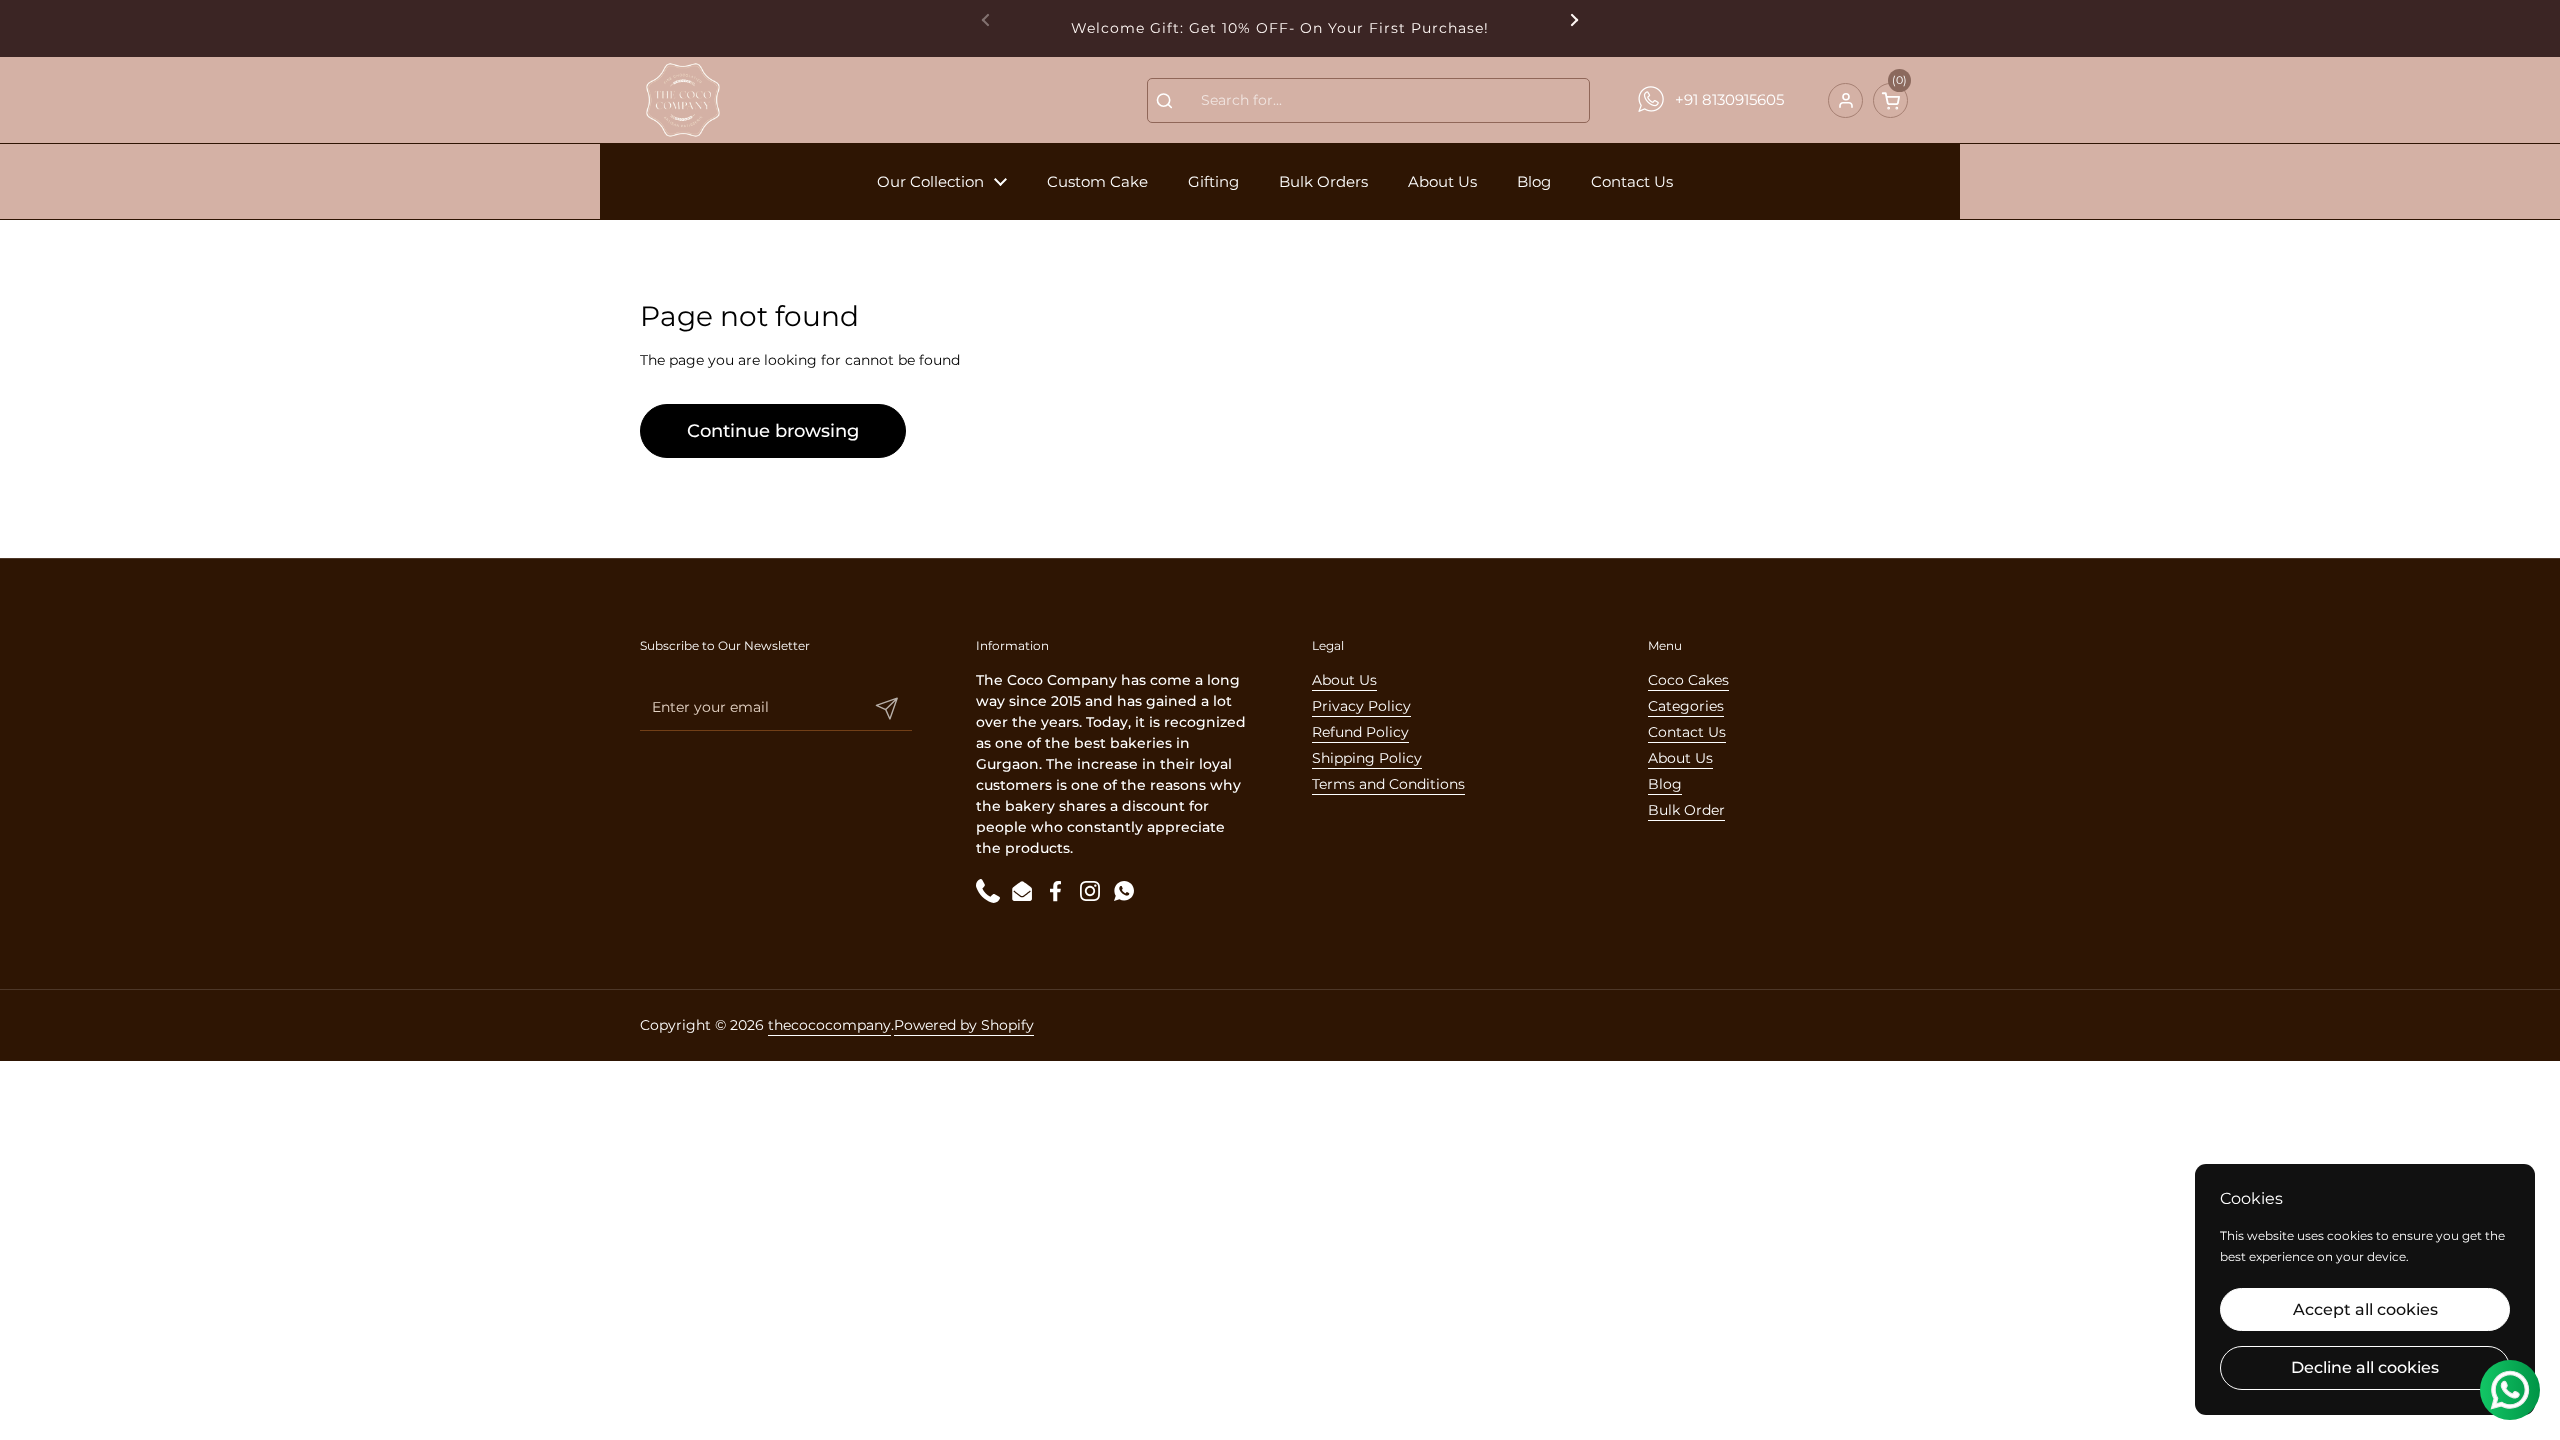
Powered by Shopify (964, 1025)
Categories (1686, 706)
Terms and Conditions (1388, 784)
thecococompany (829, 1025)
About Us (1344, 680)
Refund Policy (1360, 732)
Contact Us (1687, 732)
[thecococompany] (682, 100)
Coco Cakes (1688, 680)
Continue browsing (773, 430)
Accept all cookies (2365, 1309)
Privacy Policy (1361, 706)
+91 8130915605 (1729, 99)
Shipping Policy (1367, 758)
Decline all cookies (2365, 1367)
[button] (1890, 100)
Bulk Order (1686, 810)
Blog (1665, 784)
